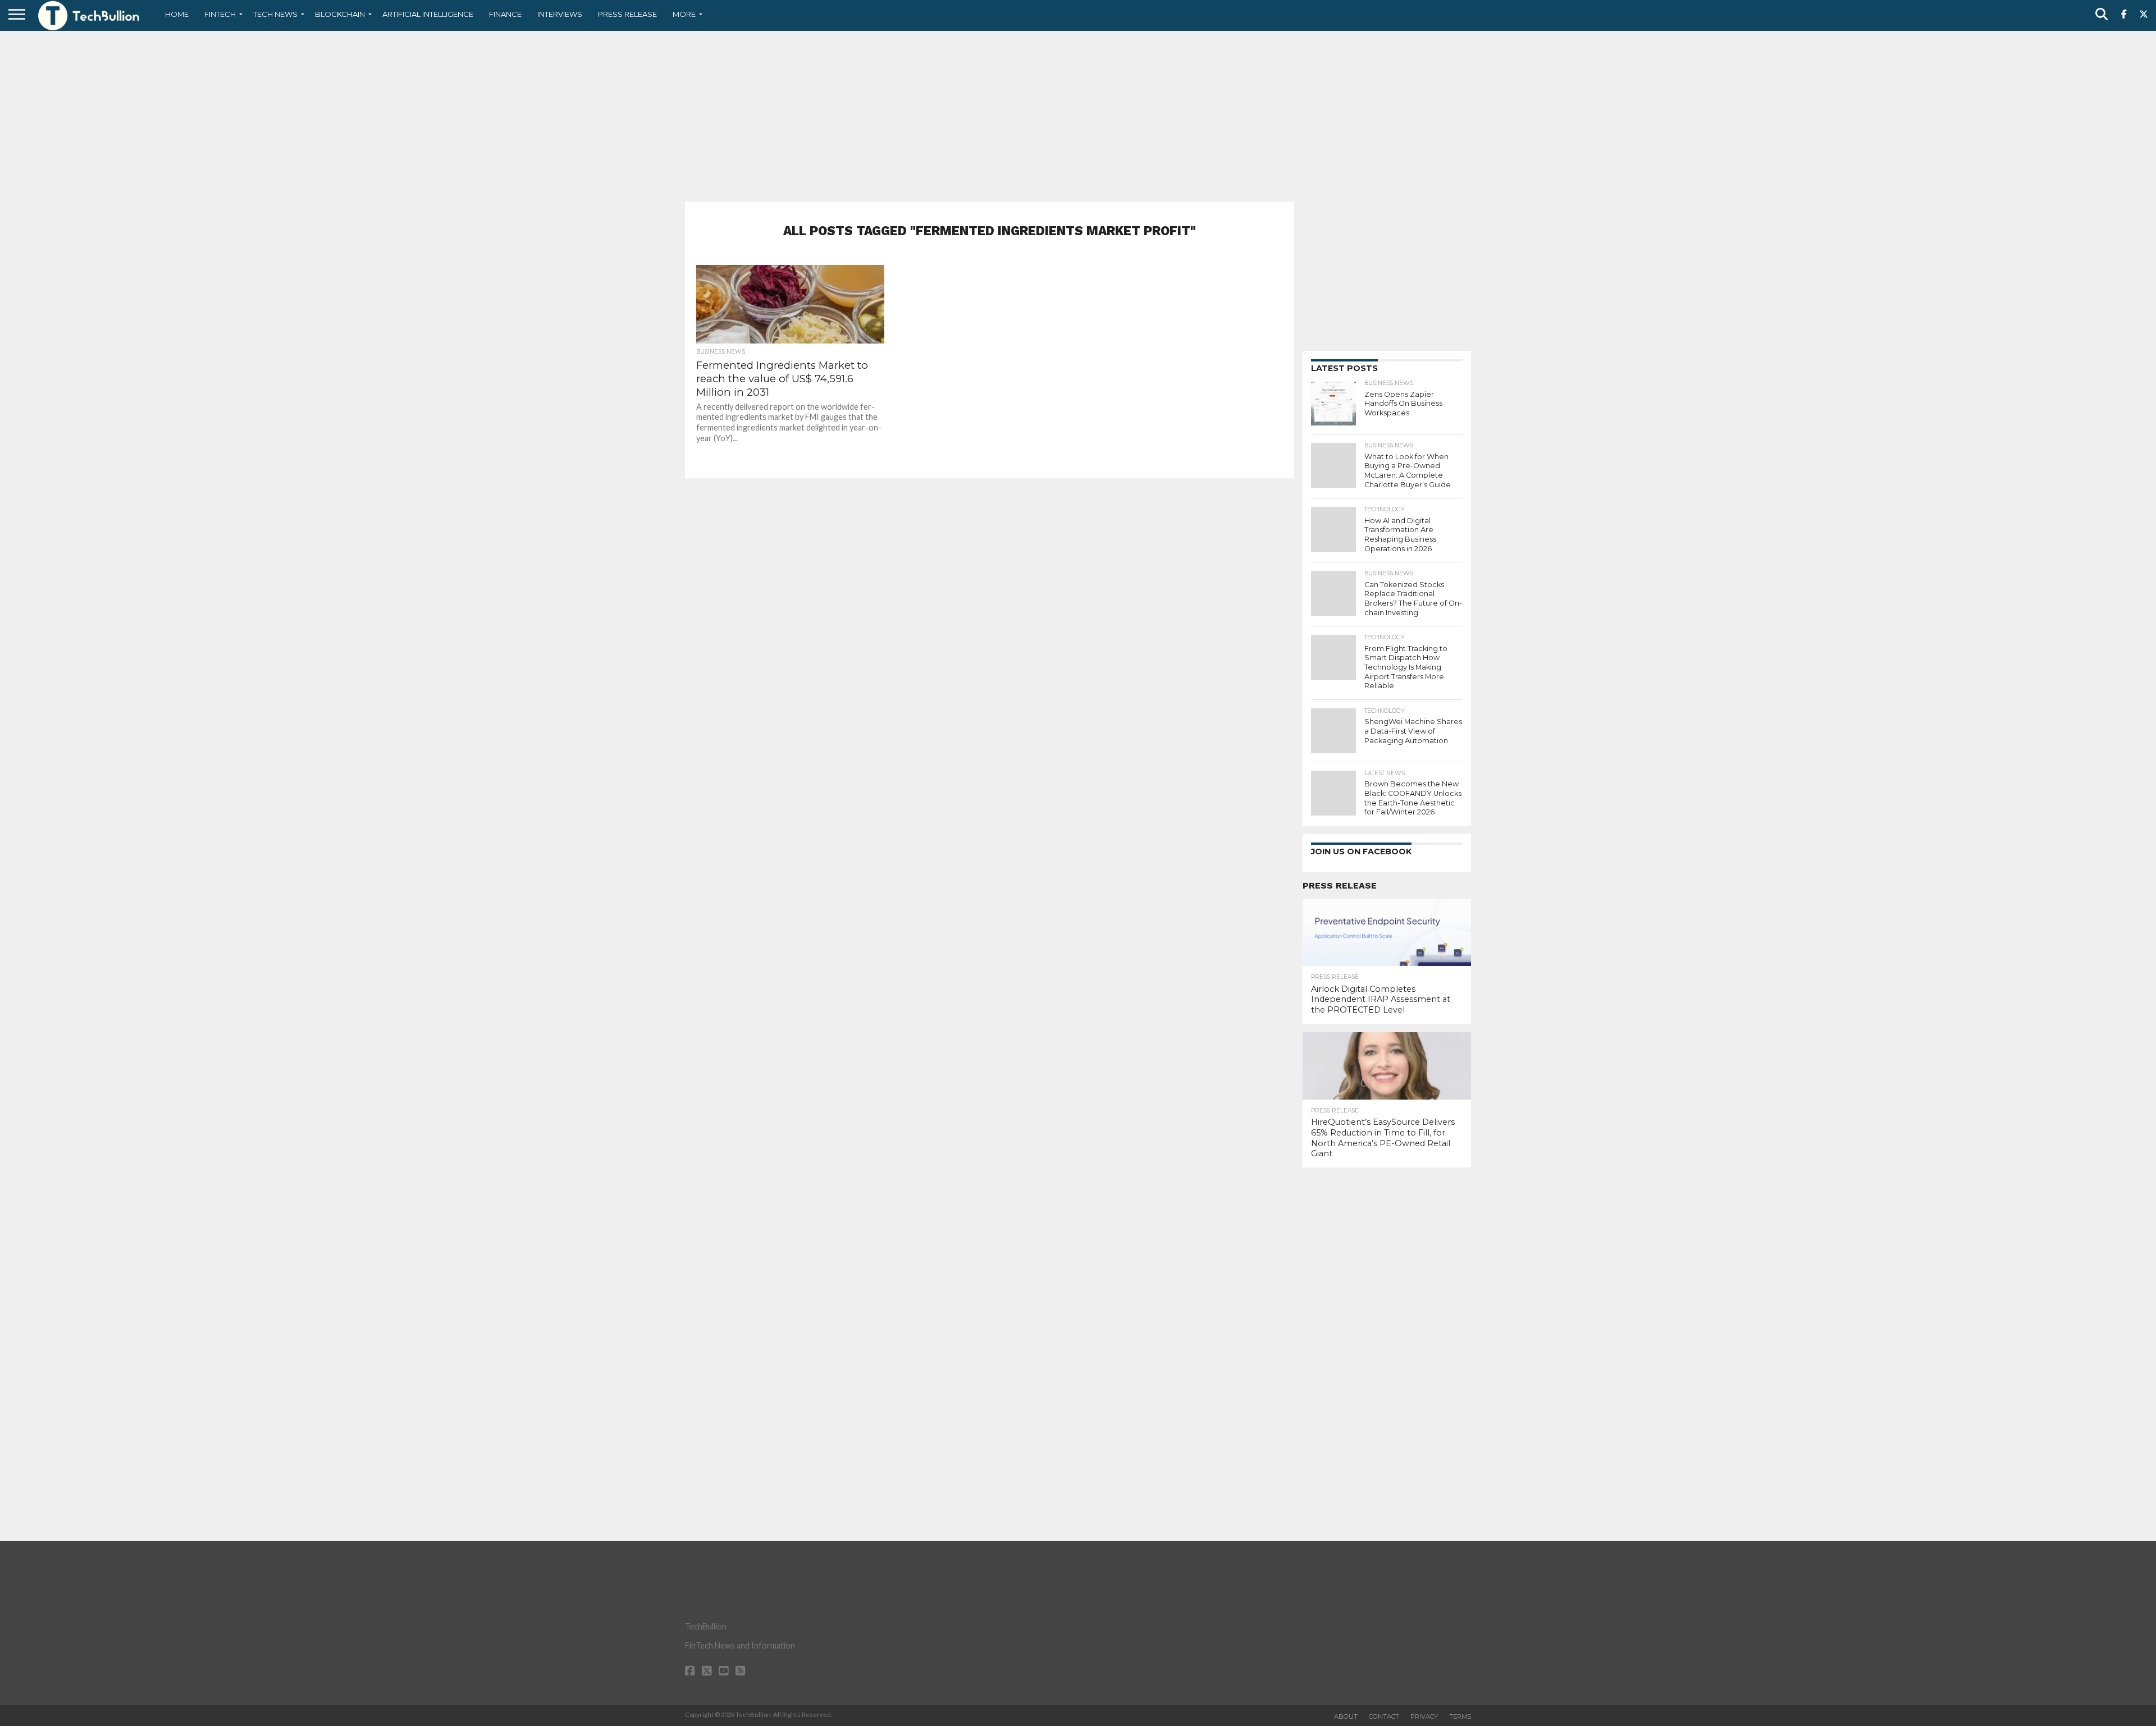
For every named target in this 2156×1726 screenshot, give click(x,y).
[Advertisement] (1078, 115)
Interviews (560, 14)
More (684, 14)
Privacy (1424, 1716)
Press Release (627, 14)
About (1346, 1716)
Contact (1384, 1716)
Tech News (275, 14)
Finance (505, 14)
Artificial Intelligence (428, 14)
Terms (1460, 1716)
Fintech (220, 14)
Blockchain (340, 14)
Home (177, 14)
